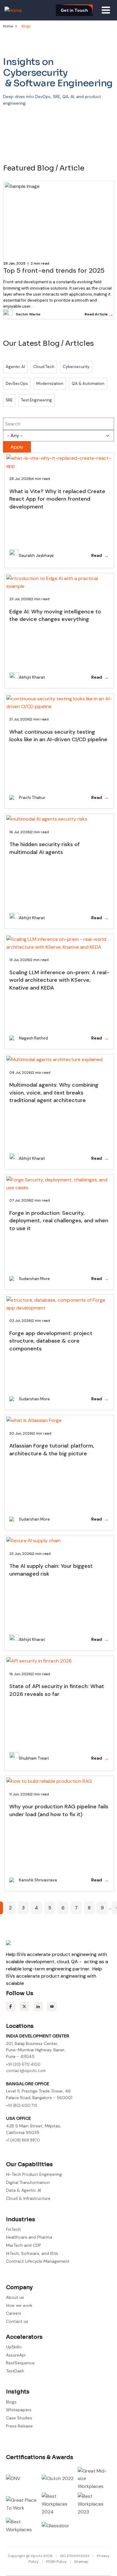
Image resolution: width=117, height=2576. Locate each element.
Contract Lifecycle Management (38, 2261)
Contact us (17, 2321)
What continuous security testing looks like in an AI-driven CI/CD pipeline (58, 736)
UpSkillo (14, 2347)
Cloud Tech (44, 367)
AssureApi (16, 2355)
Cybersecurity (76, 367)
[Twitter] (24, 2006)
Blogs (11, 2402)
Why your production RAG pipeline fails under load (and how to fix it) (59, 1810)
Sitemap (81, 2562)
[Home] (13, 10)
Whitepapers (19, 2410)
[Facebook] (10, 2006)
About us (15, 2297)
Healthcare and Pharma (29, 2237)
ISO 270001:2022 (75, 2556)
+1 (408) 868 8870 (23, 2140)
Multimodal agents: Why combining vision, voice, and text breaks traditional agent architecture (54, 1093)
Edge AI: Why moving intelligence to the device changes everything (55, 616)
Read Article (99, 314)
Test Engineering (36, 400)
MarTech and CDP (24, 2245)
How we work (19, 2305)
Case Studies (19, 2418)
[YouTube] (52, 2006)
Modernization (50, 384)
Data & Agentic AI (24, 2190)
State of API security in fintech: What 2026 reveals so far (57, 1690)
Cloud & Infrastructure (28, 2198)
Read (100, 555)
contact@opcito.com (26, 2071)
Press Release (19, 2426)
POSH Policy (57, 2562)
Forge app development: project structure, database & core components (51, 1341)
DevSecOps (17, 384)
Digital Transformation (28, 2182)
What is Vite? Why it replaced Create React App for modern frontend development (57, 499)
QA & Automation (88, 384)
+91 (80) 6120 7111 (22, 2106)
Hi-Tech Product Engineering (34, 2174)
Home (8, 26)
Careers (14, 2313)
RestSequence (20, 2363)
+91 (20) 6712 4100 (23, 2064)
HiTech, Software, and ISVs (32, 2253)
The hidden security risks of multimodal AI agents (45, 848)
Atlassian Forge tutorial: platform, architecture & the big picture (52, 1450)
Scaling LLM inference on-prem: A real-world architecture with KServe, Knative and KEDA (59, 980)
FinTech (13, 2229)
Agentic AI (15, 367)
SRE (9, 400)
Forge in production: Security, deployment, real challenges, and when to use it (59, 1221)
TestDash (15, 2371)
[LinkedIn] (38, 2006)
